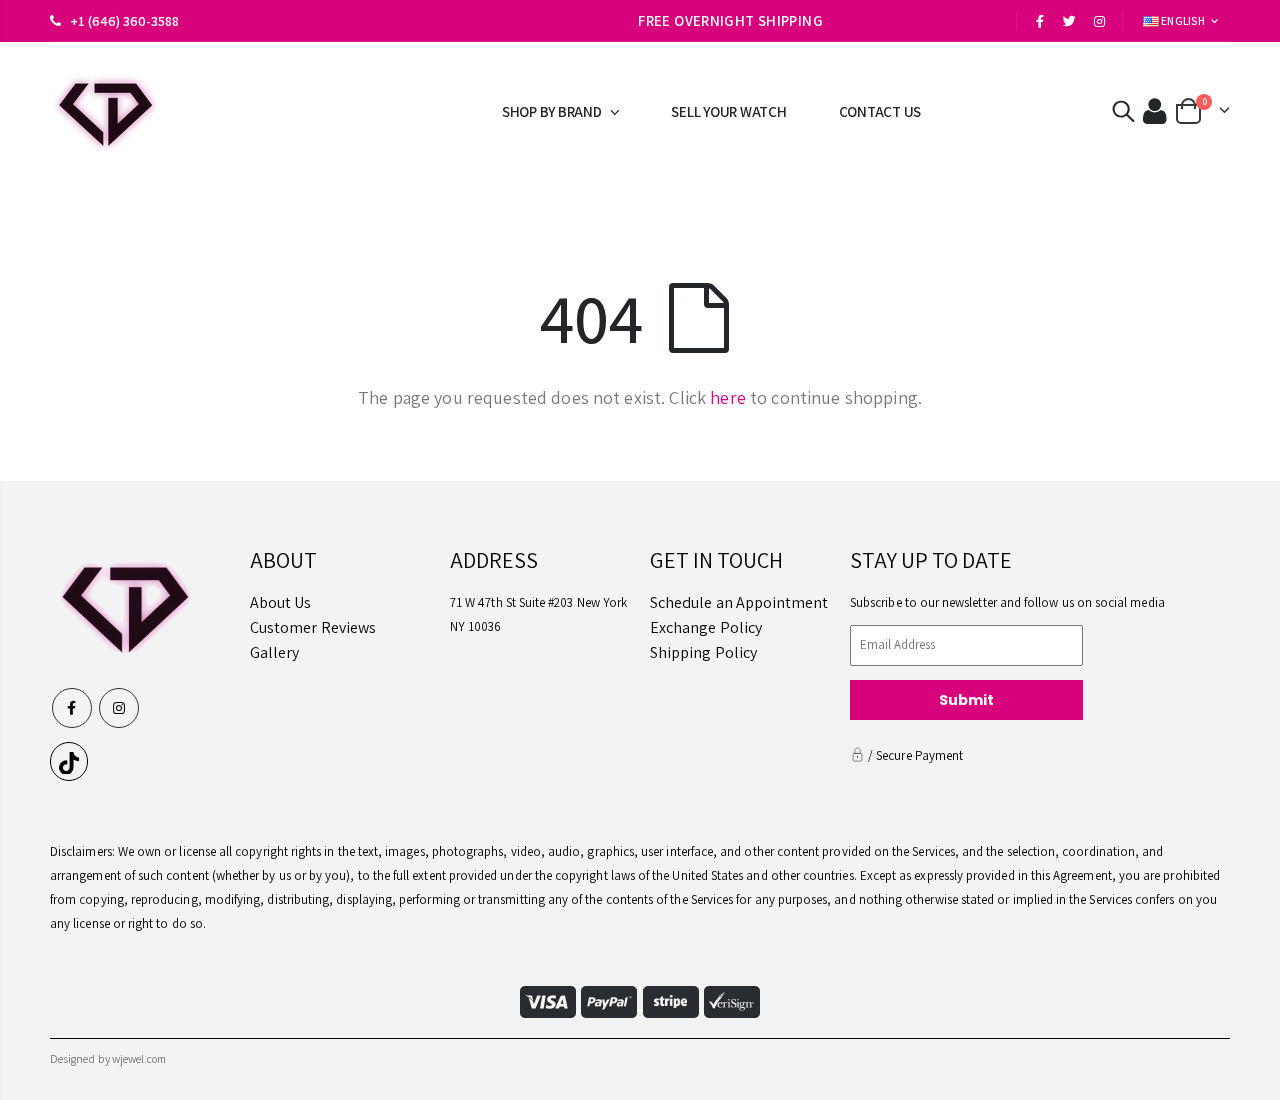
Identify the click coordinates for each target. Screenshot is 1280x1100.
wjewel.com (139, 1058)
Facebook (72, 708)
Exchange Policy (706, 627)
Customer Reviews (313, 627)
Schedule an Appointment (739, 602)
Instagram (119, 708)
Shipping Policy (703, 652)
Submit (967, 700)
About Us (281, 602)
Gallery (274, 652)
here (728, 397)
